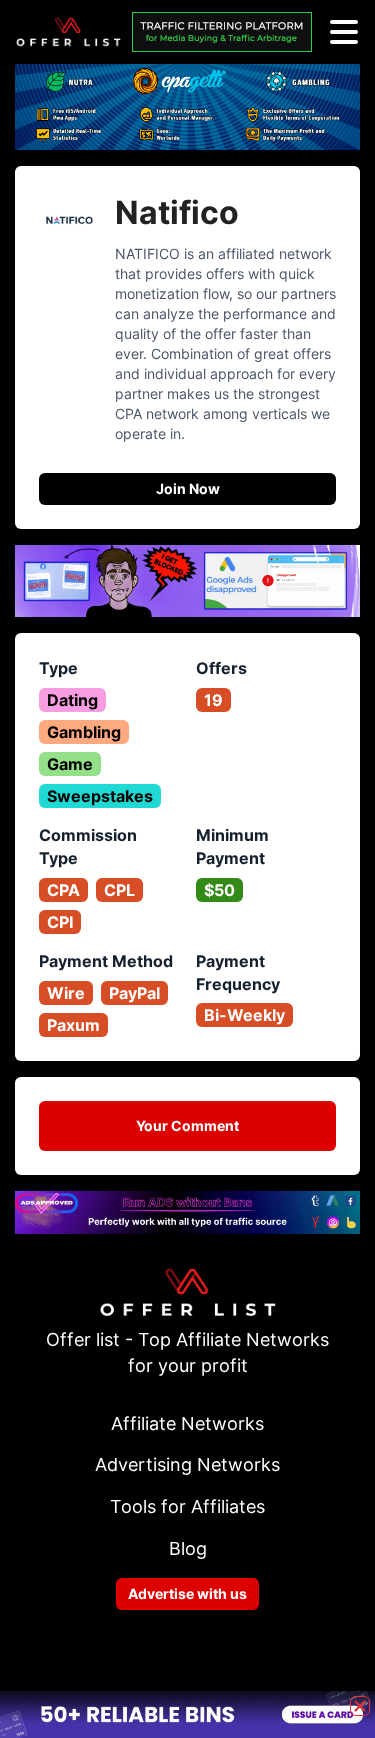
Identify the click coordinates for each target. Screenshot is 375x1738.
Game (70, 764)
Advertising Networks (187, 1464)
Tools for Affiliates (187, 1506)
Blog (188, 1548)
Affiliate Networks (187, 1423)
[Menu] (344, 32)
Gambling (84, 732)
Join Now (188, 488)
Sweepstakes (100, 796)
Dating (72, 700)
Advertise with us (187, 1593)
